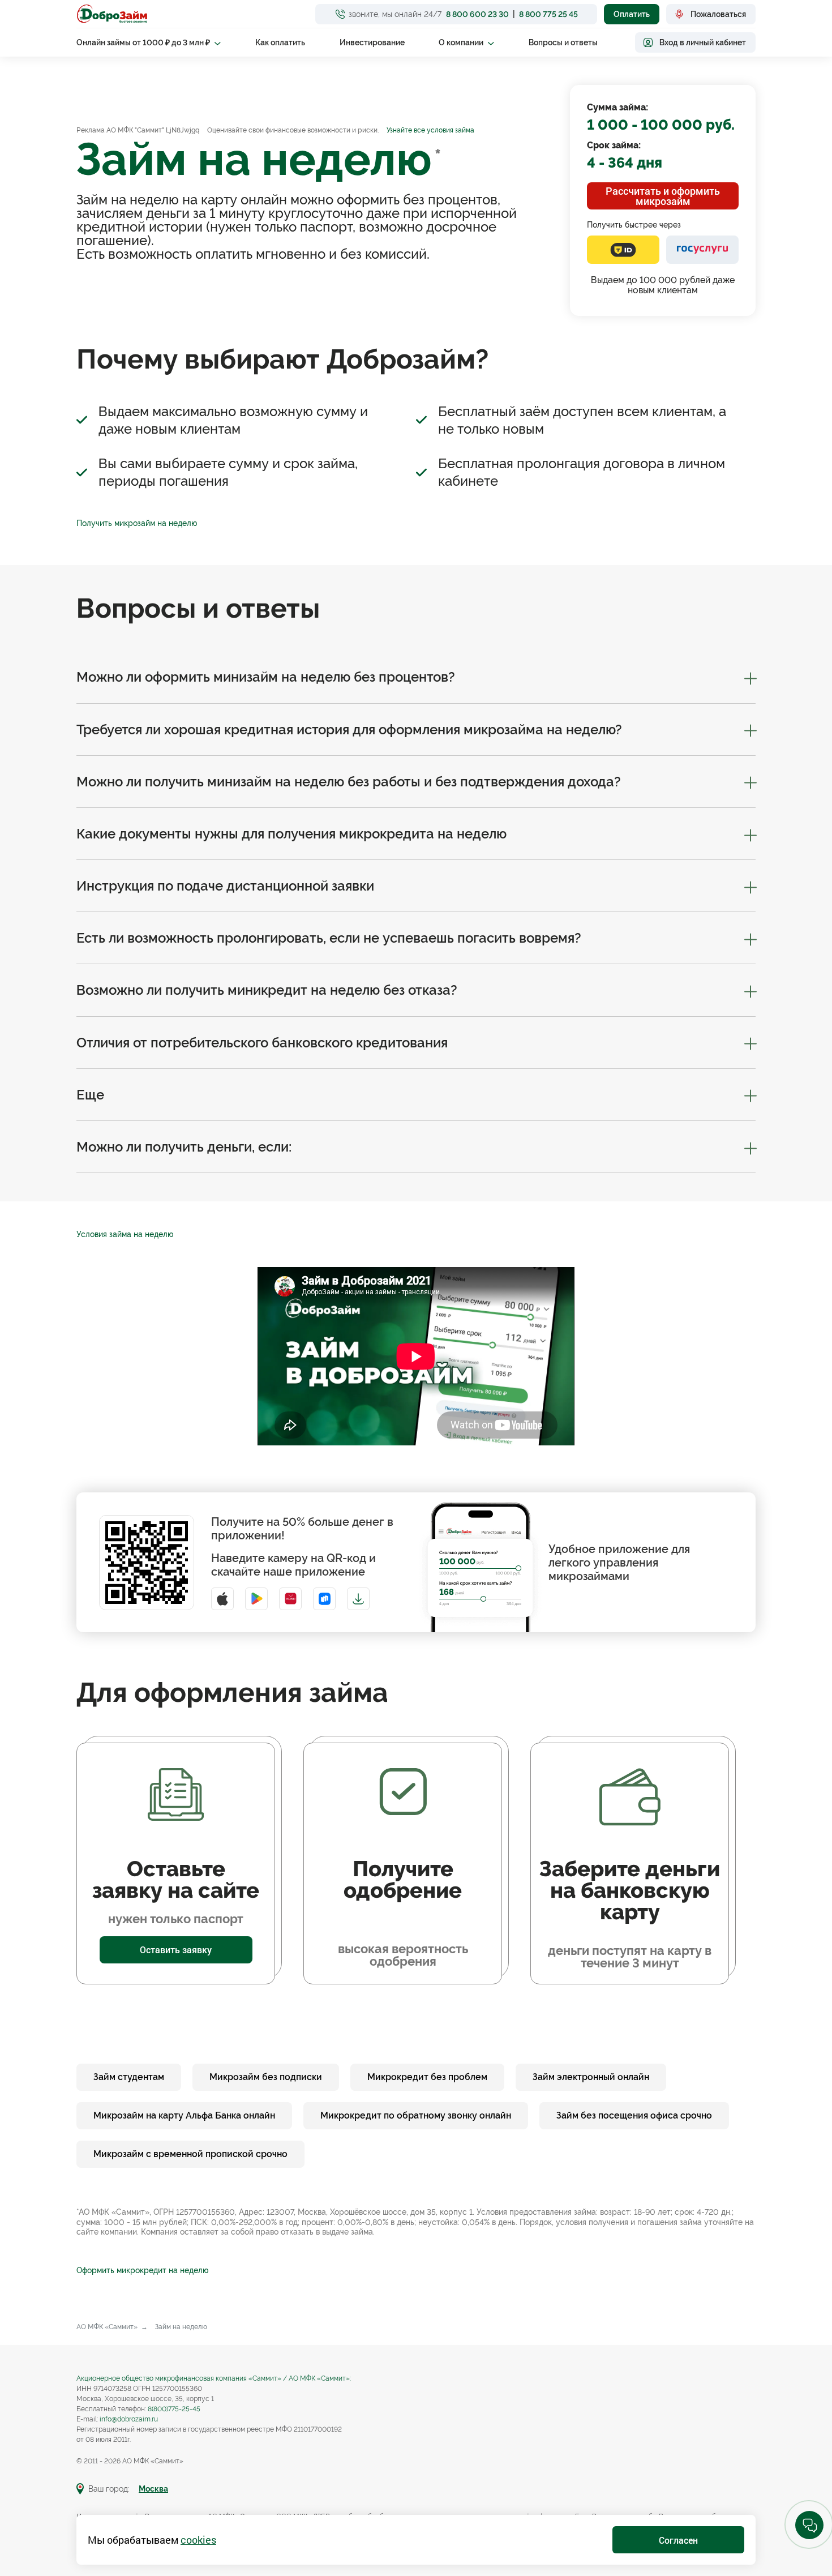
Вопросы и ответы (563, 42)
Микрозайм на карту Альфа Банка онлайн (184, 2115)
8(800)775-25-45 (174, 2409)
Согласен (678, 2540)
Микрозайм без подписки (266, 2077)
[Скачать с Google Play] (256, 1599)
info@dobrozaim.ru (129, 2419)
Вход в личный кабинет (703, 42)
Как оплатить (280, 42)
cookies (198, 2540)
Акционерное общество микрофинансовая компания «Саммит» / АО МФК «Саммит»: (214, 2378)
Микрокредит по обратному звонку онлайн (416, 2115)
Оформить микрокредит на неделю (142, 2270)
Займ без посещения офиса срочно (634, 2115)
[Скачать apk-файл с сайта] (358, 1599)
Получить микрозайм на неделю (137, 523)
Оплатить (632, 14)
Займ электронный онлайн (591, 2077)
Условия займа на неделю (125, 1234)
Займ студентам (129, 2077)
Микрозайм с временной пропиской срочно (190, 2154)
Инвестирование (372, 42)
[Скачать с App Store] (222, 1599)
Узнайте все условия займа (430, 130)
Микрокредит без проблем (427, 2077)
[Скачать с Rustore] (324, 1599)
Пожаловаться (718, 14)
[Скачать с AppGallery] (290, 1599)
